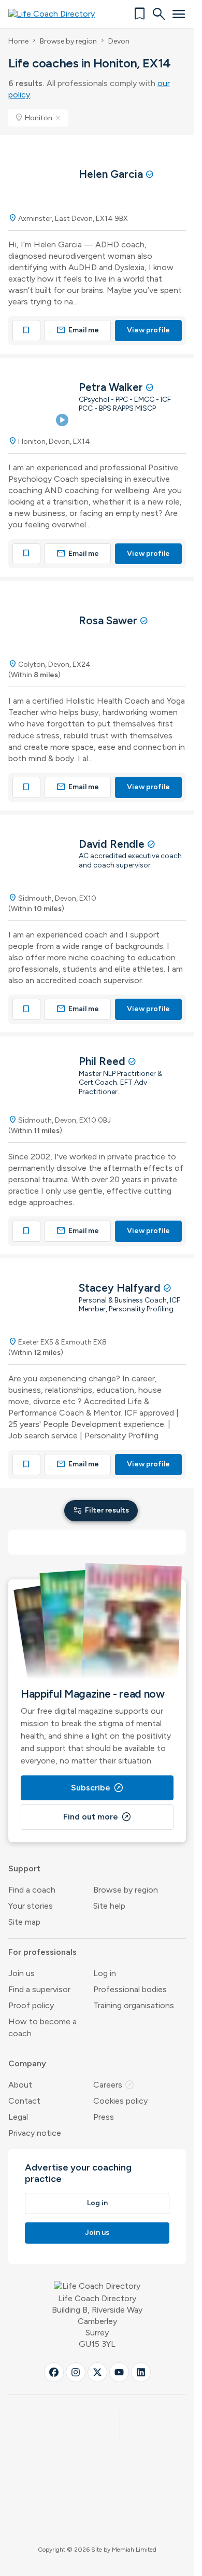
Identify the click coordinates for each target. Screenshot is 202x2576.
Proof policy (31, 2005)
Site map (24, 1922)
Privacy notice (35, 2133)
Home (18, 41)
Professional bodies (130, 1989)
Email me (78, 330)
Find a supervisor (39, 1989)
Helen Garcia (112, 174)
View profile (148, 330)
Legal (18, 2117)
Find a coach (32, 1890)
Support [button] (24, 1868)
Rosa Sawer (109, 620)
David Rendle (113, 844)
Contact (24, 2101)
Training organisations (134, 2005)
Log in (105, 1973)
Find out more (97, 1817)
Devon (119, 41)
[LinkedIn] (141, 2372)
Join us (21, 1973)
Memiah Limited (134, 2550)
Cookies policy (120, 2101)
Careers (114, 2085)
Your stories (31, 1906)
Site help (109, 1906)
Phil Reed (103, 1061)
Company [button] (27, 2063)
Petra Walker (112, 387)
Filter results (101, 1510)
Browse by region (68, 41)
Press (104, 2117)
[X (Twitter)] (97, 2372)
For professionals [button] (42, 1952)
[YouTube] (119, 2372)
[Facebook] (54, 2372)
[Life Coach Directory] (55, 14)
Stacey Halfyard (121, 1288)
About (20, 2085)
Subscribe (97, 1788)
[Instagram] (76, 2372)
